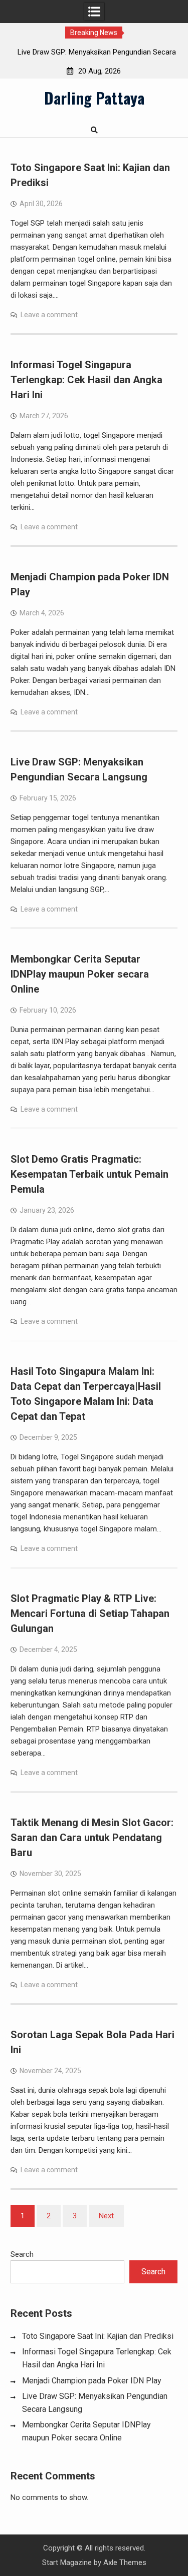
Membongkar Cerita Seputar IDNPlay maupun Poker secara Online (80, 974)
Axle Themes (125, 2562)
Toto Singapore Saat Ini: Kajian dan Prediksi (98, 2336)
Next (106, 2216)
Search (22, 2254)
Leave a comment (49, 315)
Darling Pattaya (94, 98)
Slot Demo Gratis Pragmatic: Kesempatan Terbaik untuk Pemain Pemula (89, 1174)
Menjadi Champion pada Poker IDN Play (92, 2381)
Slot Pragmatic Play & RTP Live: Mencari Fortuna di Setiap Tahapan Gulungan (90, 1613)
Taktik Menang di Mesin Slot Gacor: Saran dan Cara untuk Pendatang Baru (92, 1838)
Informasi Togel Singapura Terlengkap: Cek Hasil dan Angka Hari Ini (86, 380)
